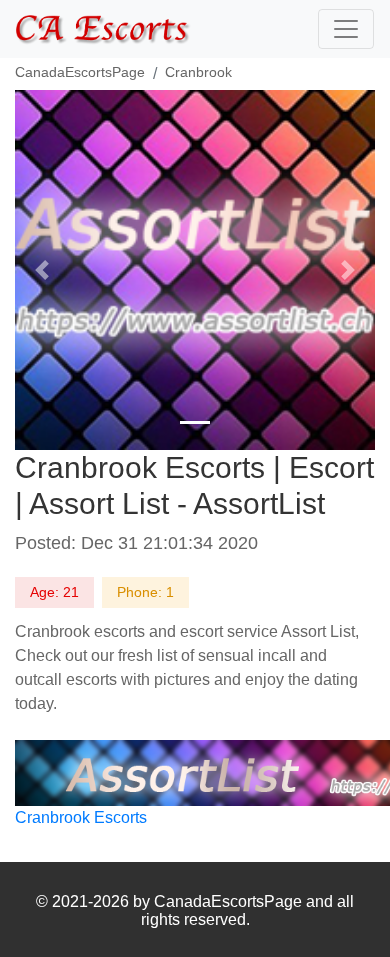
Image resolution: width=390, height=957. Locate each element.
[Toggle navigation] (346, 29)
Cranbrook (198, 72)
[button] (42, 270)
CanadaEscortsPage (80, 72)
